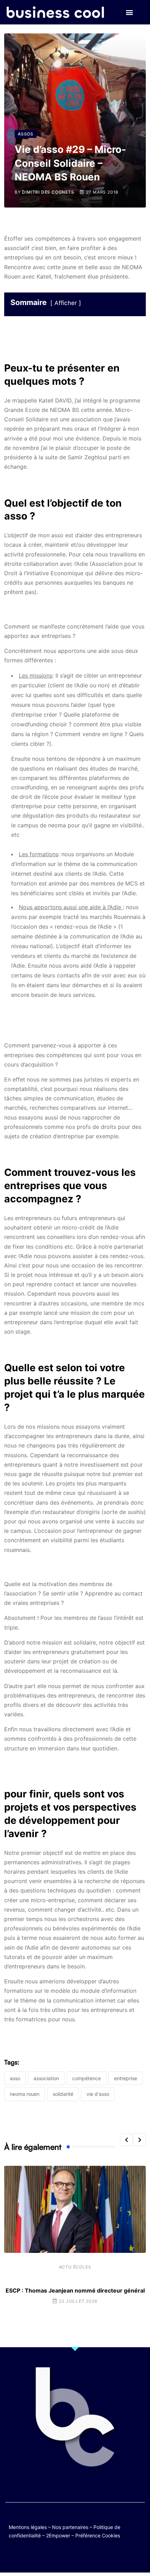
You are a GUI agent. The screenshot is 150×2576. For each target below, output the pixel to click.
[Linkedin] (109, 2556)
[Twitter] (41, 2556)
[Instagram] (95, 2556)
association (46, 2078)
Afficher (66, 303)
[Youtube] (68, 2556)
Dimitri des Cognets (48, 192)
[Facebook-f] (55, 2556)
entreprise (126, 2078)
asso (15, 2078)
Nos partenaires (70, 2527)
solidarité (63, 2094)
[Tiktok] (82, 2556)
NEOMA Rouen (25, 2094)
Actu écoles (75, 2267)
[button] (129, 12)
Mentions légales (28, 2527)
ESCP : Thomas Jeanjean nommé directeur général (75, 2290)
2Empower (58, 2535)
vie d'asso (98, 2094)
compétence (87, 2078)
